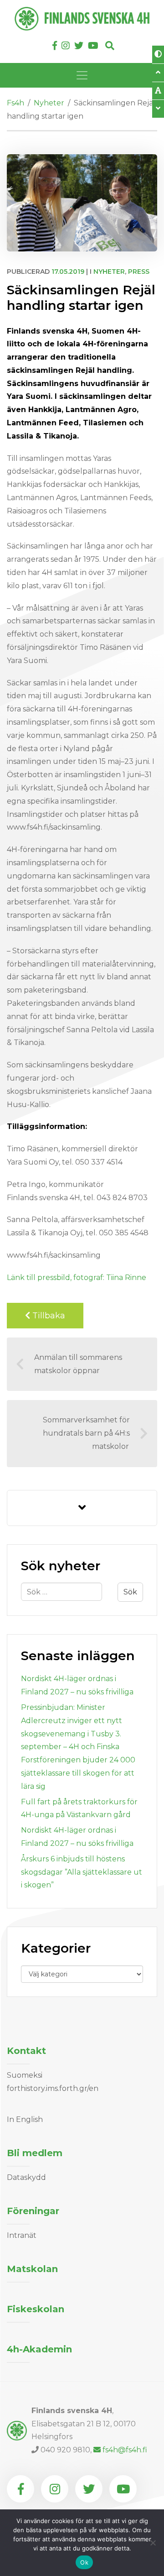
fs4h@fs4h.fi (125, 2450)
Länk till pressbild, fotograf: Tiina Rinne (77, 1278)
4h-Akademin (39, 2349)
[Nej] (153, 2543)
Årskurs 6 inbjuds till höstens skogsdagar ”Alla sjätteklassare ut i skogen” (82, 1872)
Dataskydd (26, 2177)
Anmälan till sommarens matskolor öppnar (78, 1364)
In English (25, 2119)
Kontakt (26, 2051)
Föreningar (33, 2211)
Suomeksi (25, 2075)
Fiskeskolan (36, 2309)
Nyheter (109, 272)
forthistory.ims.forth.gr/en (53, 2088)
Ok (84, 2562)
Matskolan (32, 2269)
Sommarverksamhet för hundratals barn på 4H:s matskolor (86, 1433)
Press (139, 272)
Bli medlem (35, 2153)
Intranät (22, 2235)
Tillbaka (48, 1316)
